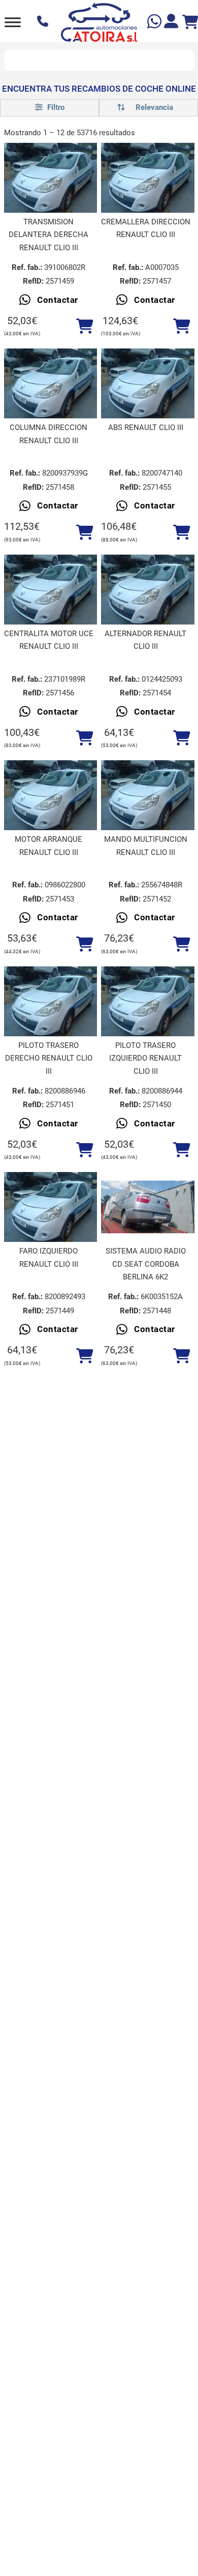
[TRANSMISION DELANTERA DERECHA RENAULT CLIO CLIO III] (51, 178)
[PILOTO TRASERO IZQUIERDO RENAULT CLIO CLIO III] (148, 1001)
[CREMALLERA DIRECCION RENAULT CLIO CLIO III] (148, 178)
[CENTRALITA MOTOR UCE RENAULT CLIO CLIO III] (51, 590)
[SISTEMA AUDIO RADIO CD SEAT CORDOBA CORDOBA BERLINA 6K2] (148, 1207)
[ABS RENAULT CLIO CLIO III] (148, 383)
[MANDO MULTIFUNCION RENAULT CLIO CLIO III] (148, 795)
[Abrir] (13, 22)
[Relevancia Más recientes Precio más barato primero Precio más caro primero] (148, 108)
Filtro (55, 107)
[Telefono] (44, 22)
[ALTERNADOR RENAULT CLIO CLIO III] (148, 590)
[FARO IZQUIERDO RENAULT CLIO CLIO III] (51, 1207)
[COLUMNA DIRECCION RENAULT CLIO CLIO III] (51, 383)
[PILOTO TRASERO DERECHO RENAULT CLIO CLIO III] (51, 1001)
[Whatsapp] (156, 23)
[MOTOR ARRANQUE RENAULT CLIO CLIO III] (51, 795)
